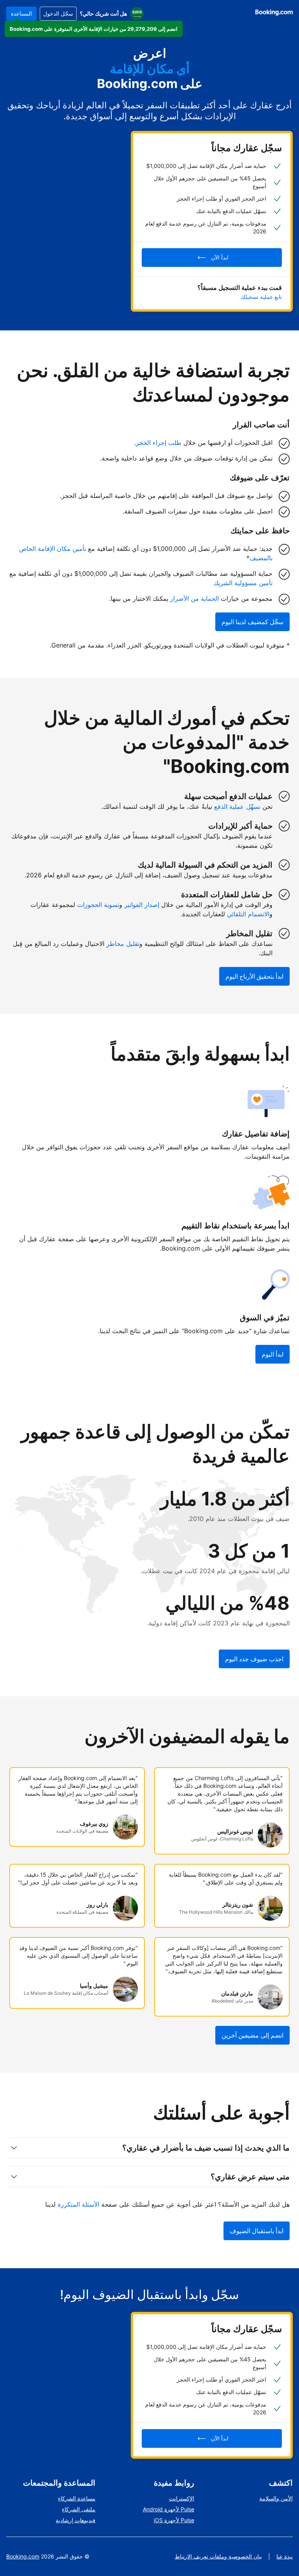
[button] (94, 29)
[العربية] (137, 14)
